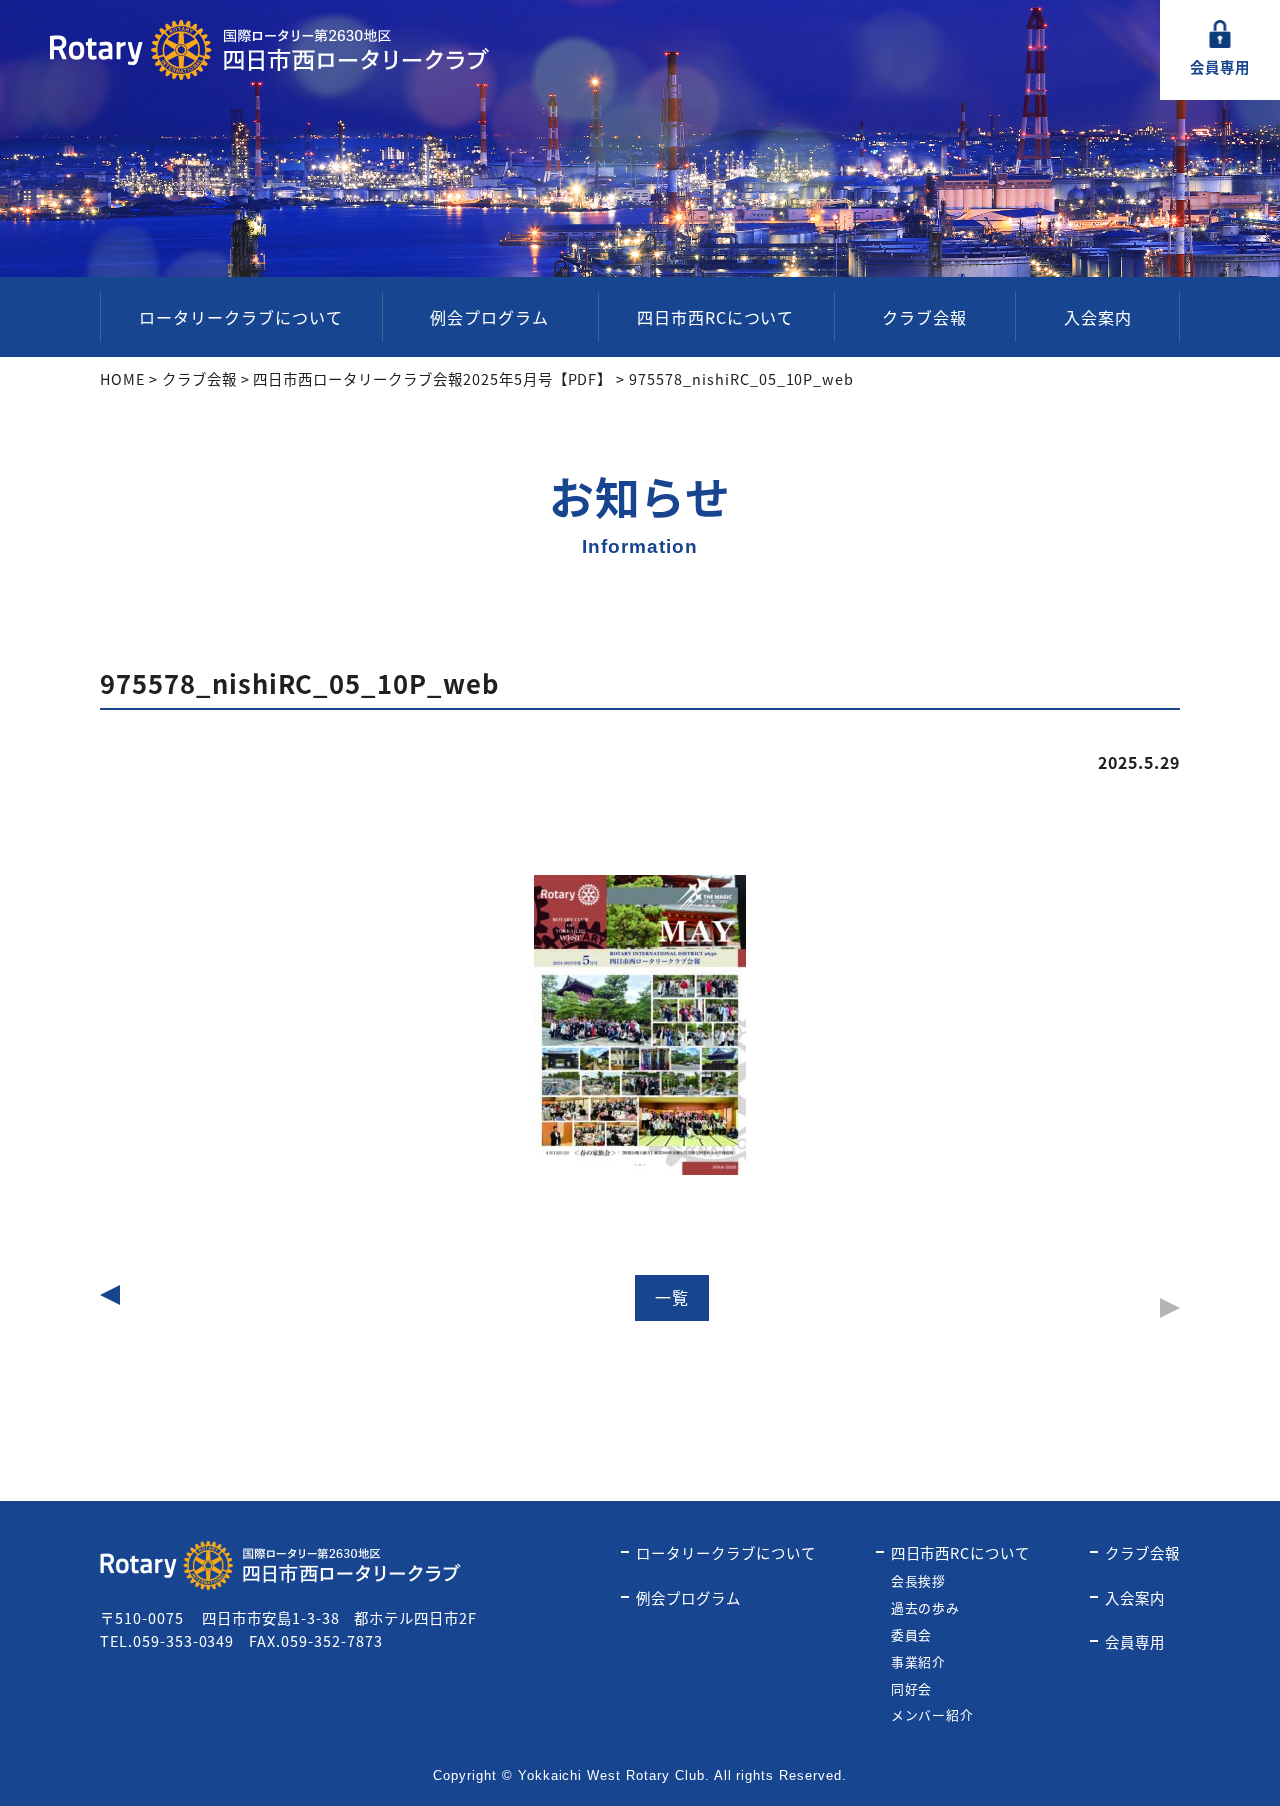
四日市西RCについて (716, 317)
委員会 (912, 1634)
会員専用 (1220, 66)
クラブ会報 (924, 317)
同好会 (912, 1688)
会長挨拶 (919, 1580)
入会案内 (1098, 317)
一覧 (672, 1297)
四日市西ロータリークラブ (270, 50)
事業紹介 (919, 1661)
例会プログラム (489, 317)
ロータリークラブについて (241, 317)
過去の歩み (926, 1607)
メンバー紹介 (933, 1714)
